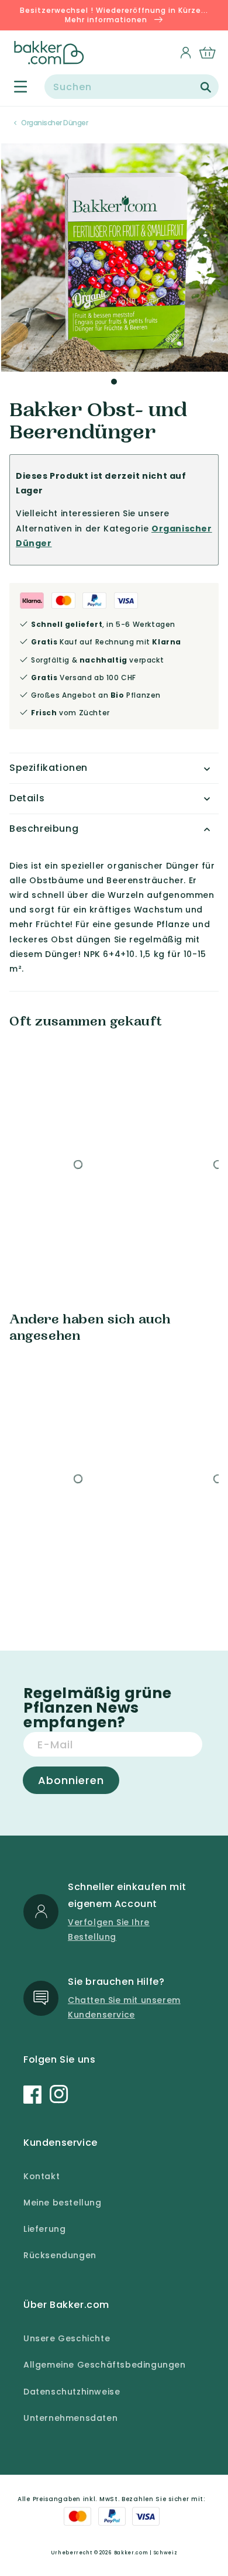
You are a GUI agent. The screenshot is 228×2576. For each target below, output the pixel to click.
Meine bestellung (63, 2203)
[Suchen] (206, 87)
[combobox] (132, 87)
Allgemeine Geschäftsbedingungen (105, 2365)
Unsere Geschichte (67, 2338)
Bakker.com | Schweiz (146, 2553)
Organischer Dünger (54, 123)
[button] (14, 87)
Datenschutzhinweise (72, 2392)
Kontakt (42, 2176)
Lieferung (44, 2229)
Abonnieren (71, 1780)
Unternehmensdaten (70, 2418)
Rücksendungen (60, 2255)
